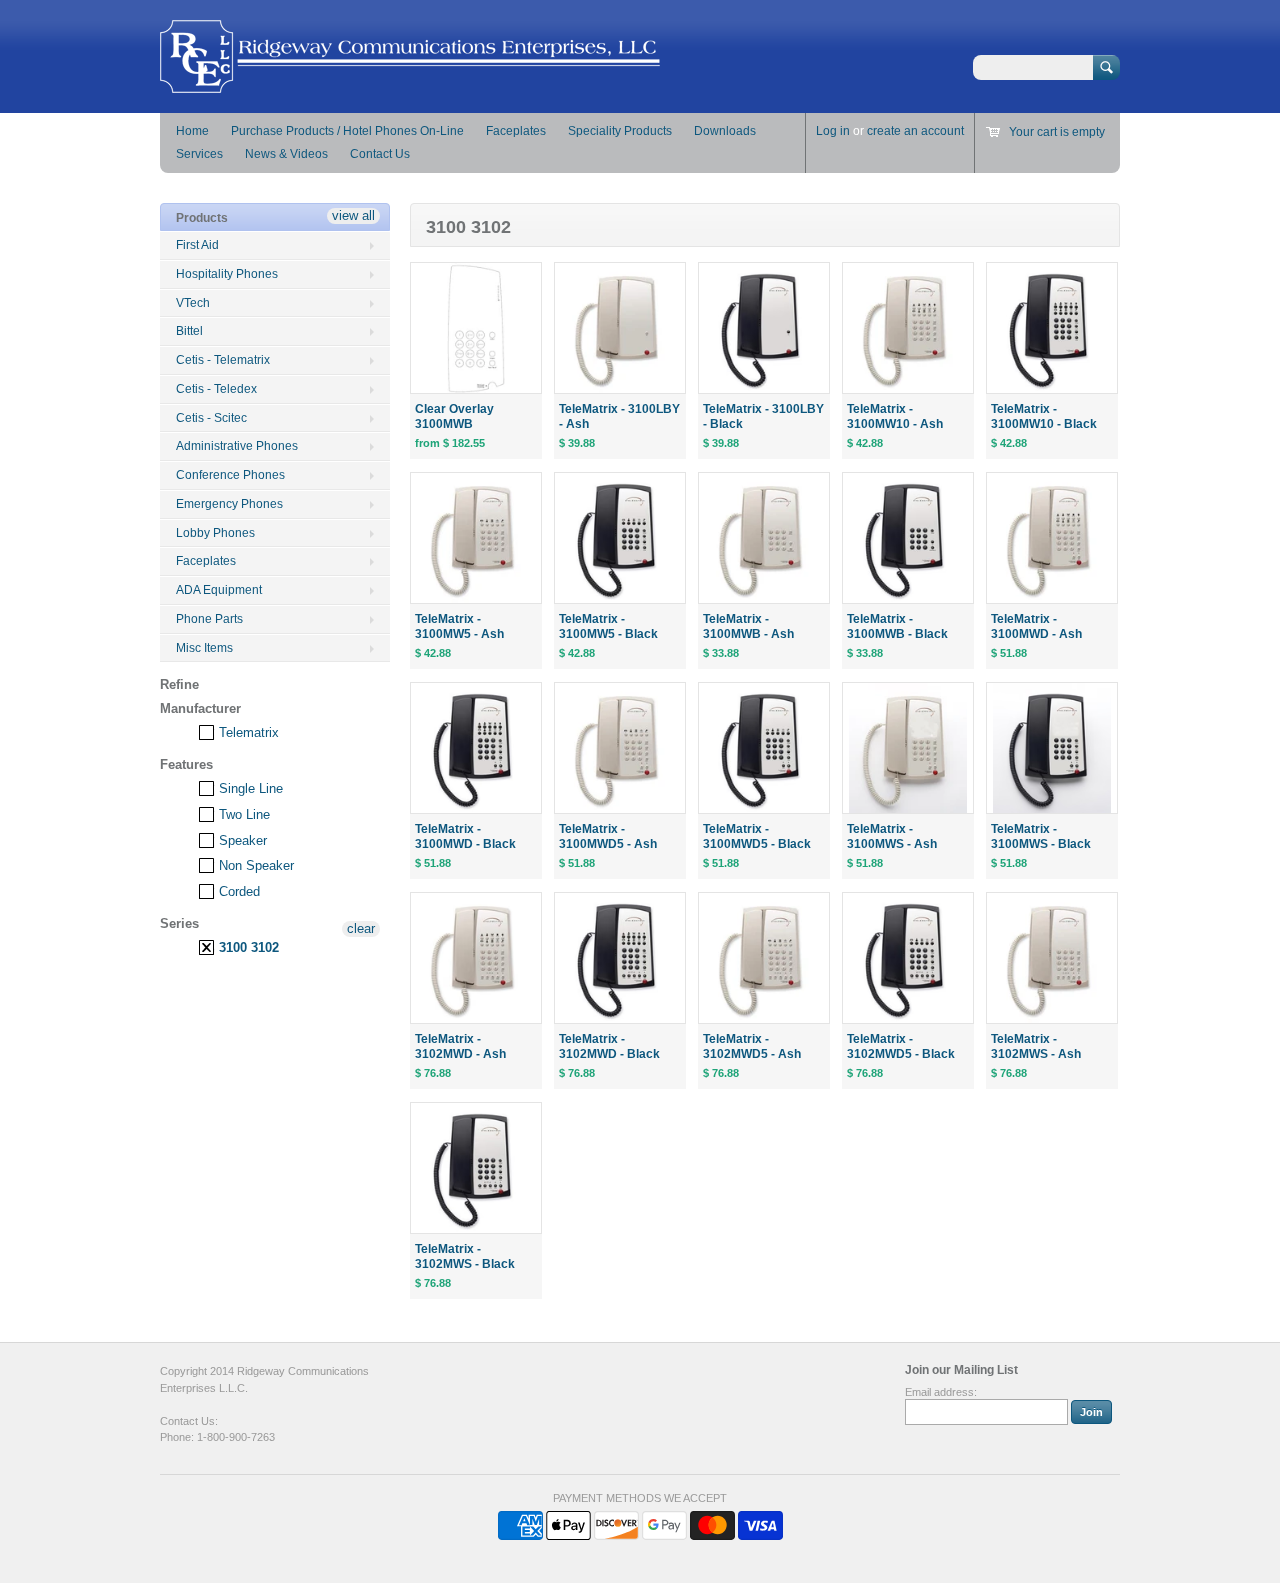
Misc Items (204, 648)
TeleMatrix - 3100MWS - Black (1041, 836)
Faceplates (516, 131)
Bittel (189, 331)
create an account (915, 131)
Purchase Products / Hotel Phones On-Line (347, 131)
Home (192, 131)
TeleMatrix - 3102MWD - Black (609, 1046)
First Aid (197, 245)
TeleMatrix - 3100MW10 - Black (1044, 416)
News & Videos (286, 154)
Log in (833, 131)
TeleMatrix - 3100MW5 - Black (608, 626)
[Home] (410, 83)
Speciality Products (620, 131)
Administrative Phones (237, 446)
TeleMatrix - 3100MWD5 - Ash (608, 836)
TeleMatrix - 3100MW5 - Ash (459, 626)
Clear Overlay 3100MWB (454, 416)
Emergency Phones (229, 504)
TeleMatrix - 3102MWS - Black (465, 1256)
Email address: (941, 1392)
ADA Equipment (219, 590)
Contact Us (380, 154)
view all (353, 215)
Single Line (249, 788)
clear (361, 928)
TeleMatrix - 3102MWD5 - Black (901, 1046)
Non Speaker (254, 865)
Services (199, 154)
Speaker (241, 840)
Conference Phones (230, 475)
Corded (237, 891)
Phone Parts (209, 619)
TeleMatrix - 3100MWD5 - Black (757, 836)
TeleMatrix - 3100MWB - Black (897, 626)
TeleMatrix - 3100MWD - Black (465, 836)
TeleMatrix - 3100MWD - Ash (1036, 626)
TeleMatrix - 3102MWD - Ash (460, 1046)
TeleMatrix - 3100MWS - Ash (892, 836)
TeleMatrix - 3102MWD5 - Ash (752, 1046)
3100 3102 (247, 947)
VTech (193, 303)
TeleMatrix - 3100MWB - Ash (748, 626)
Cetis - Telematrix (223, 360)
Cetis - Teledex (216, 389)
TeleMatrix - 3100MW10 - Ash (895, 416)
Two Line (242, 814)
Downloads (725, 131)
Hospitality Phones (227, 274)
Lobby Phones (215, 533)
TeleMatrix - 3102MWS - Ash (1036, 1046)
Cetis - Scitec (211, 418)
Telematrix (247, 732)
